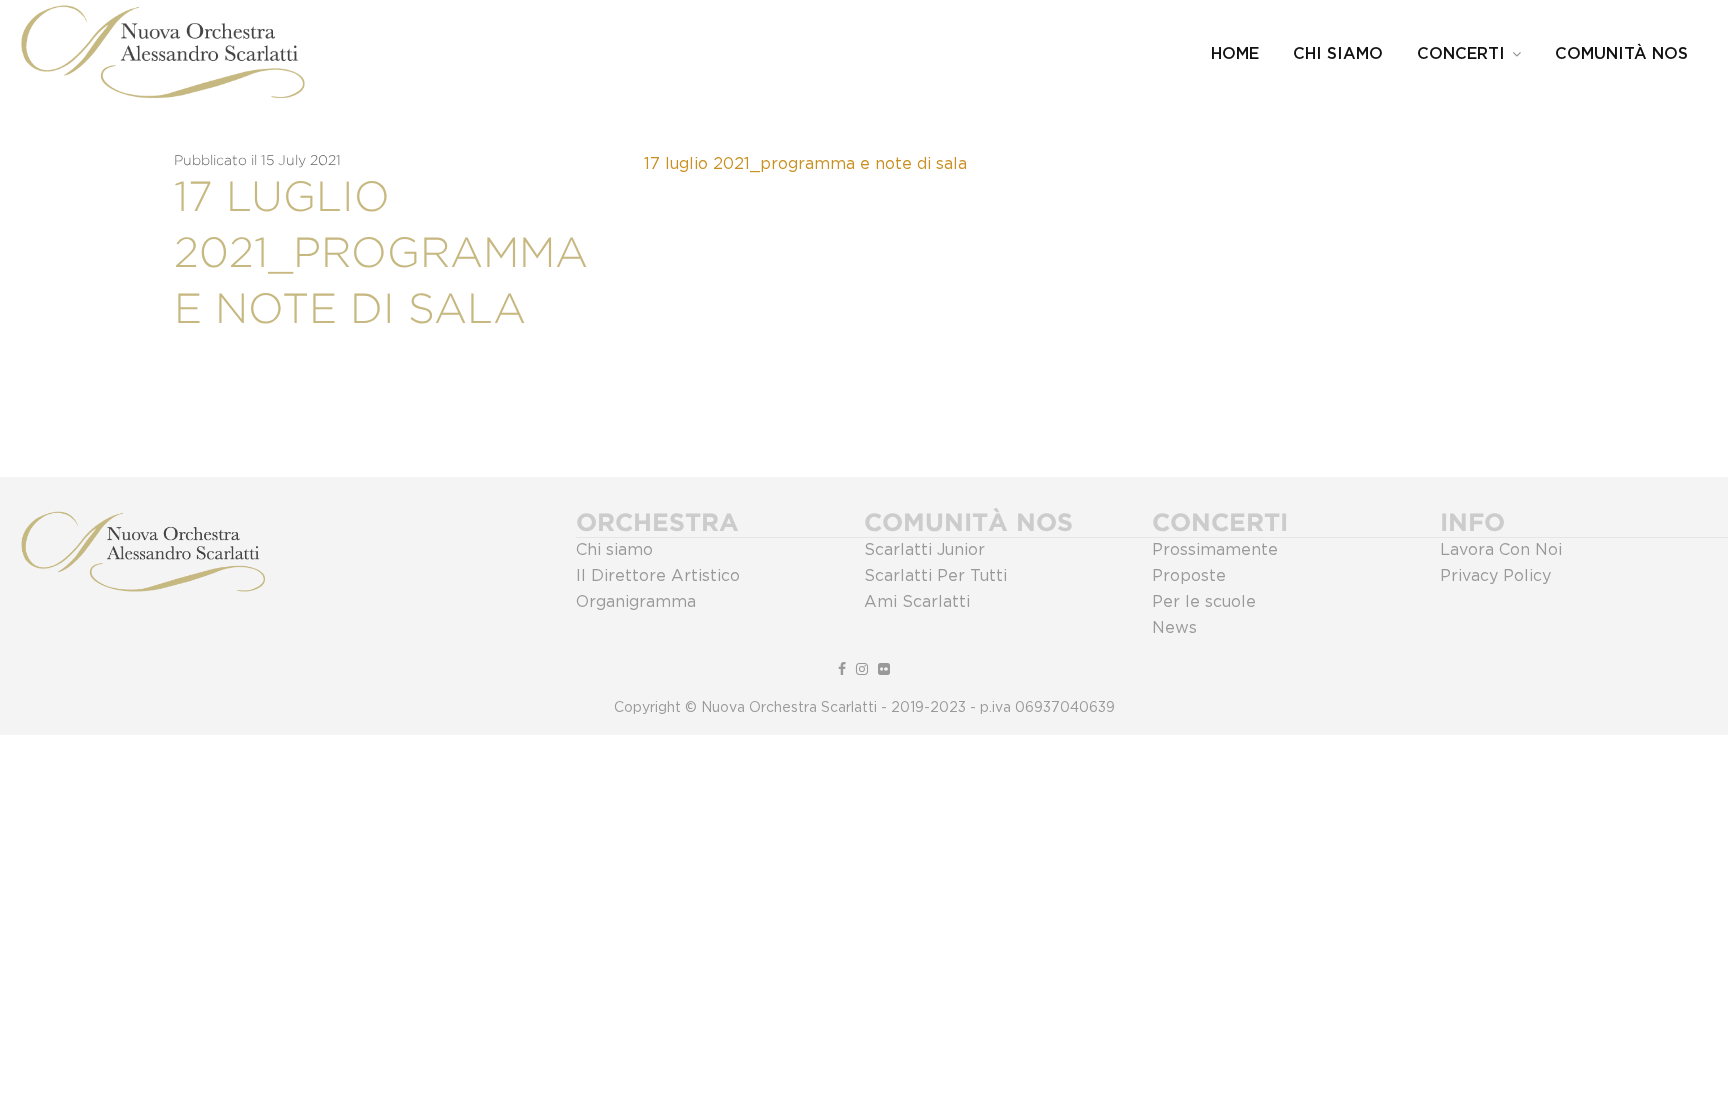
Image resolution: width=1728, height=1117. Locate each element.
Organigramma (636, 602)
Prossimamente (1215, 550)
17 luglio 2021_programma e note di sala (805, 164)
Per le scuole (1204, 602)
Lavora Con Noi (1501, 550)
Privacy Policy (1495, 576)
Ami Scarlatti (917, 602)
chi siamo (1338, 54)
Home (1235, 54)
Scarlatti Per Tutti (935, 576)
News (1174, 628)
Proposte (1189, 576)
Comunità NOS (1621, 54)
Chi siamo (614, 550)
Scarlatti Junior (924, 550)
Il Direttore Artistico (658, 576)
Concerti (1461, 54)
